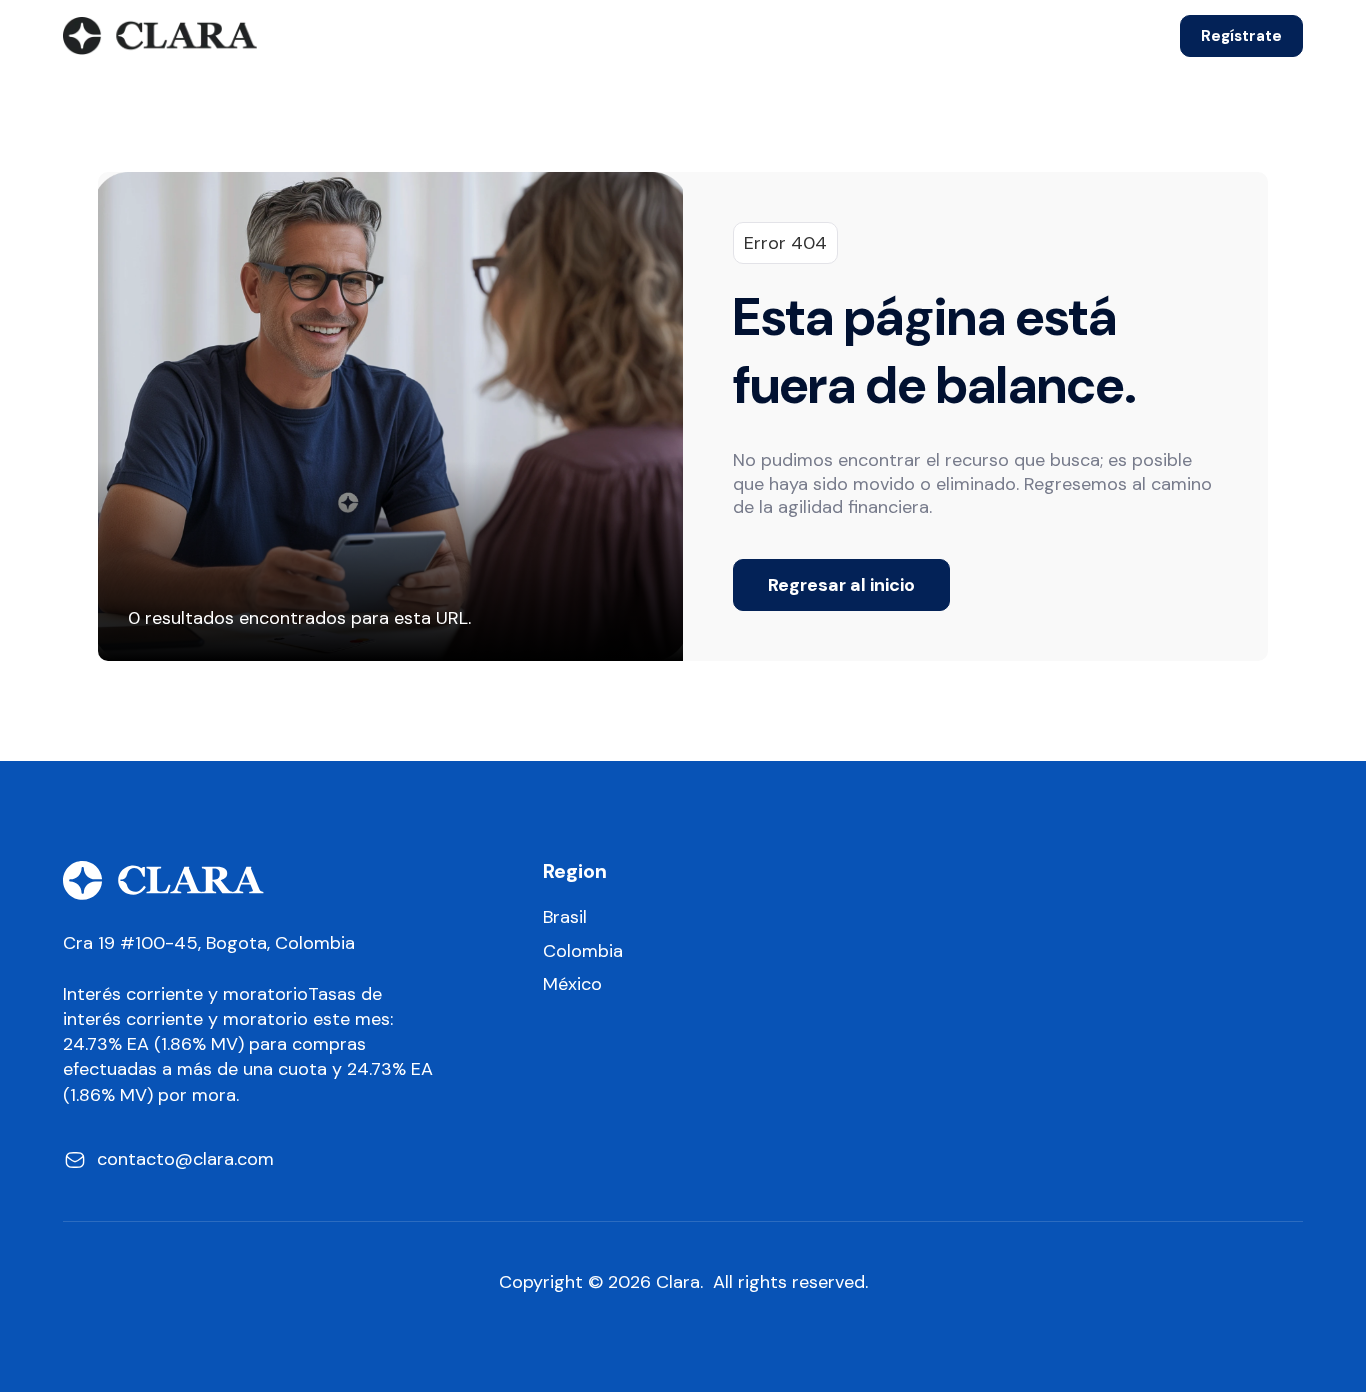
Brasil (565, 917)
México (572, 984)
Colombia (583, 951)
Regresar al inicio (841, 585)
